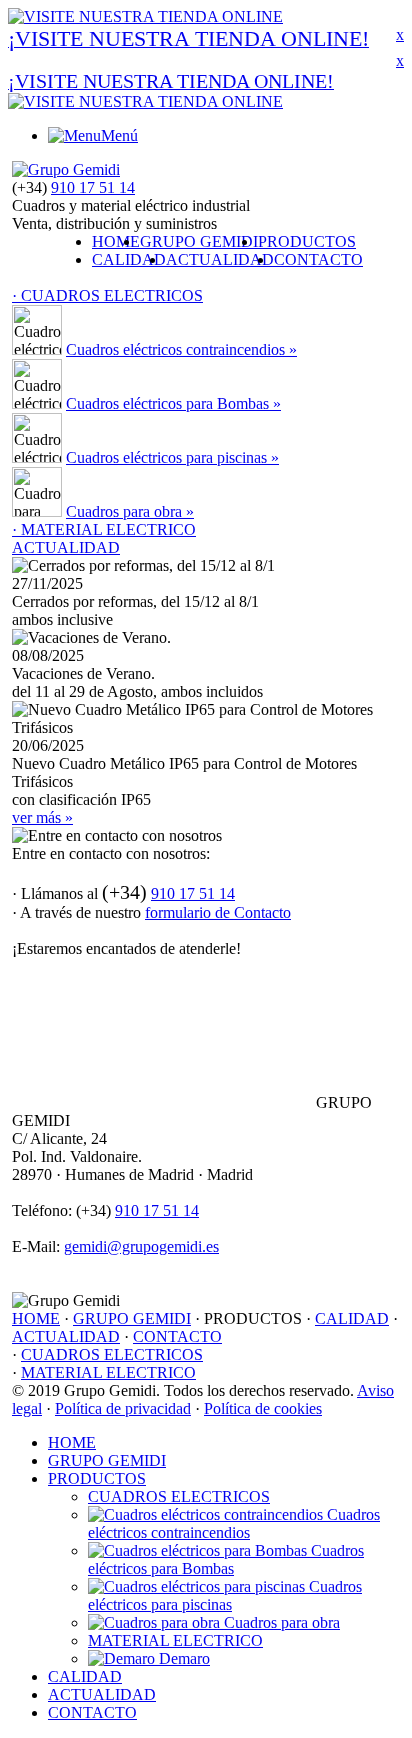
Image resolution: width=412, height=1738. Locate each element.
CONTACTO (318, 259)
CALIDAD (129, 259)
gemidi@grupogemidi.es (141, 1246)
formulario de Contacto (218, 912)
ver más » (42, 817)
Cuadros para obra (280, 1622)
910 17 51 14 (93, 187)
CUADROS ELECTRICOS (112, 1354)
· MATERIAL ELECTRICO (104, 529)
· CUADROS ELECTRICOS (107, 295)
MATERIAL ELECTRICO (108, 1372)
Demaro (182, 1658)
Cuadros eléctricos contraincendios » (181, 349)
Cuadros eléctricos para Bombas (226, 1559)
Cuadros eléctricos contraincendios (234, 1523)
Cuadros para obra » (130, 511)
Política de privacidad (123, 1408)
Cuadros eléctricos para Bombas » (173, 403)
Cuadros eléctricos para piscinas (225, 1595)
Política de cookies (263, 1408)
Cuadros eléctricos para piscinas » (172, 457)
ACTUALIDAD (220, 259)
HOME (116, 241)
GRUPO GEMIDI (199, 241)
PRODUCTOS (307, 241)
